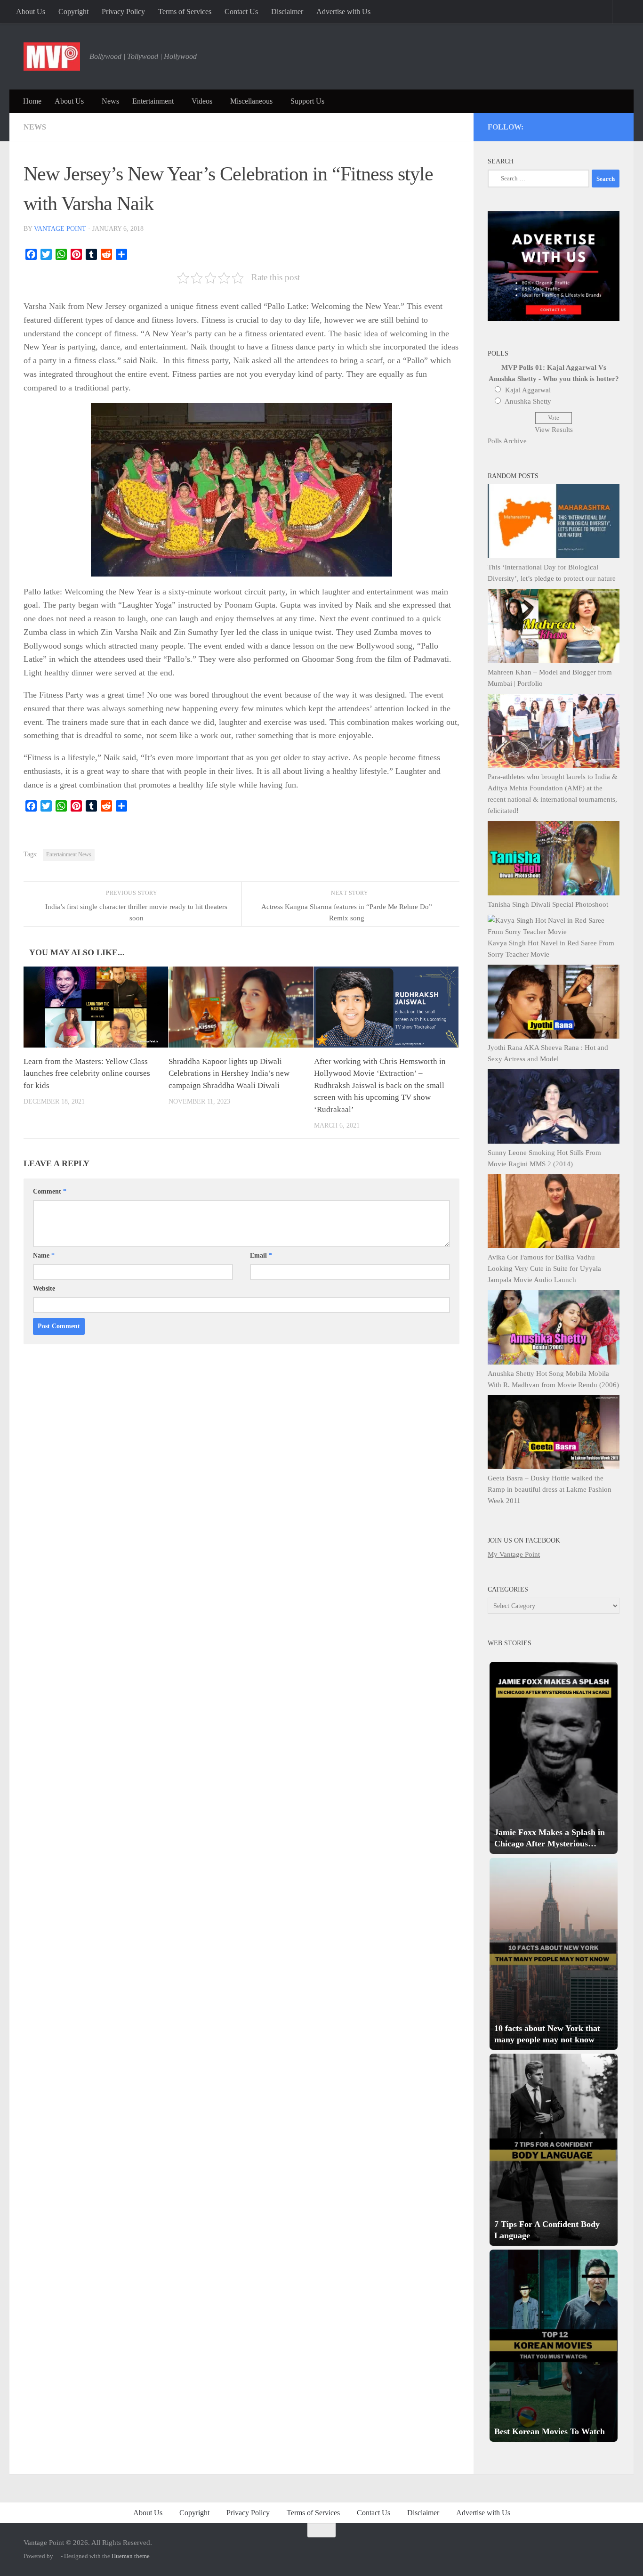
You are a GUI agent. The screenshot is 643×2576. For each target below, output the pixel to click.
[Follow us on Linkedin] (602, 125)
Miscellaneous (251, 101)
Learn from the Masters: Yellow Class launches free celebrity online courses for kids (87, 1073)
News (110, 101)
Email (261, 1255)
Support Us (307, 101)
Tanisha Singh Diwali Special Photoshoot (548, 904)
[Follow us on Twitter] (551, 125)
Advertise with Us (343, 12)
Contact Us (241, 12)
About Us (31, 12)
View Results (554, 430)
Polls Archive (507, 441)
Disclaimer (287, 12)
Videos (202, 101)
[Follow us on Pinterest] (564, 125)
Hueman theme (131, 2556)
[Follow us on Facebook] (577, 125)
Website (44, 1288)
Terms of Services (185, 12)
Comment (50, 1191)
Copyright (73, 12)
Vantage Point (60, 229)
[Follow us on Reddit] (615, 125)
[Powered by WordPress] (57, 2556)
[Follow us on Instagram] (539, 125)
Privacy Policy (123, 12)
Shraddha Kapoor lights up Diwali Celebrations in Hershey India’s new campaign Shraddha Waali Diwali (229, 1073)
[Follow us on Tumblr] (590, 125)
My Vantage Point (514, 1554)
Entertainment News (69, 854)
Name (44, 1255)
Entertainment (153, 101)
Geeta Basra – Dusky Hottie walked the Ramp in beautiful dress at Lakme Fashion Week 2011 (550, 1489)
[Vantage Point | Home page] (52, 57)
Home (32, 101)
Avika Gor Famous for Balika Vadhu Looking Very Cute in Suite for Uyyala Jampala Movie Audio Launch (544, 1268)
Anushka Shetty (528, 401)
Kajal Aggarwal (528, 390)
